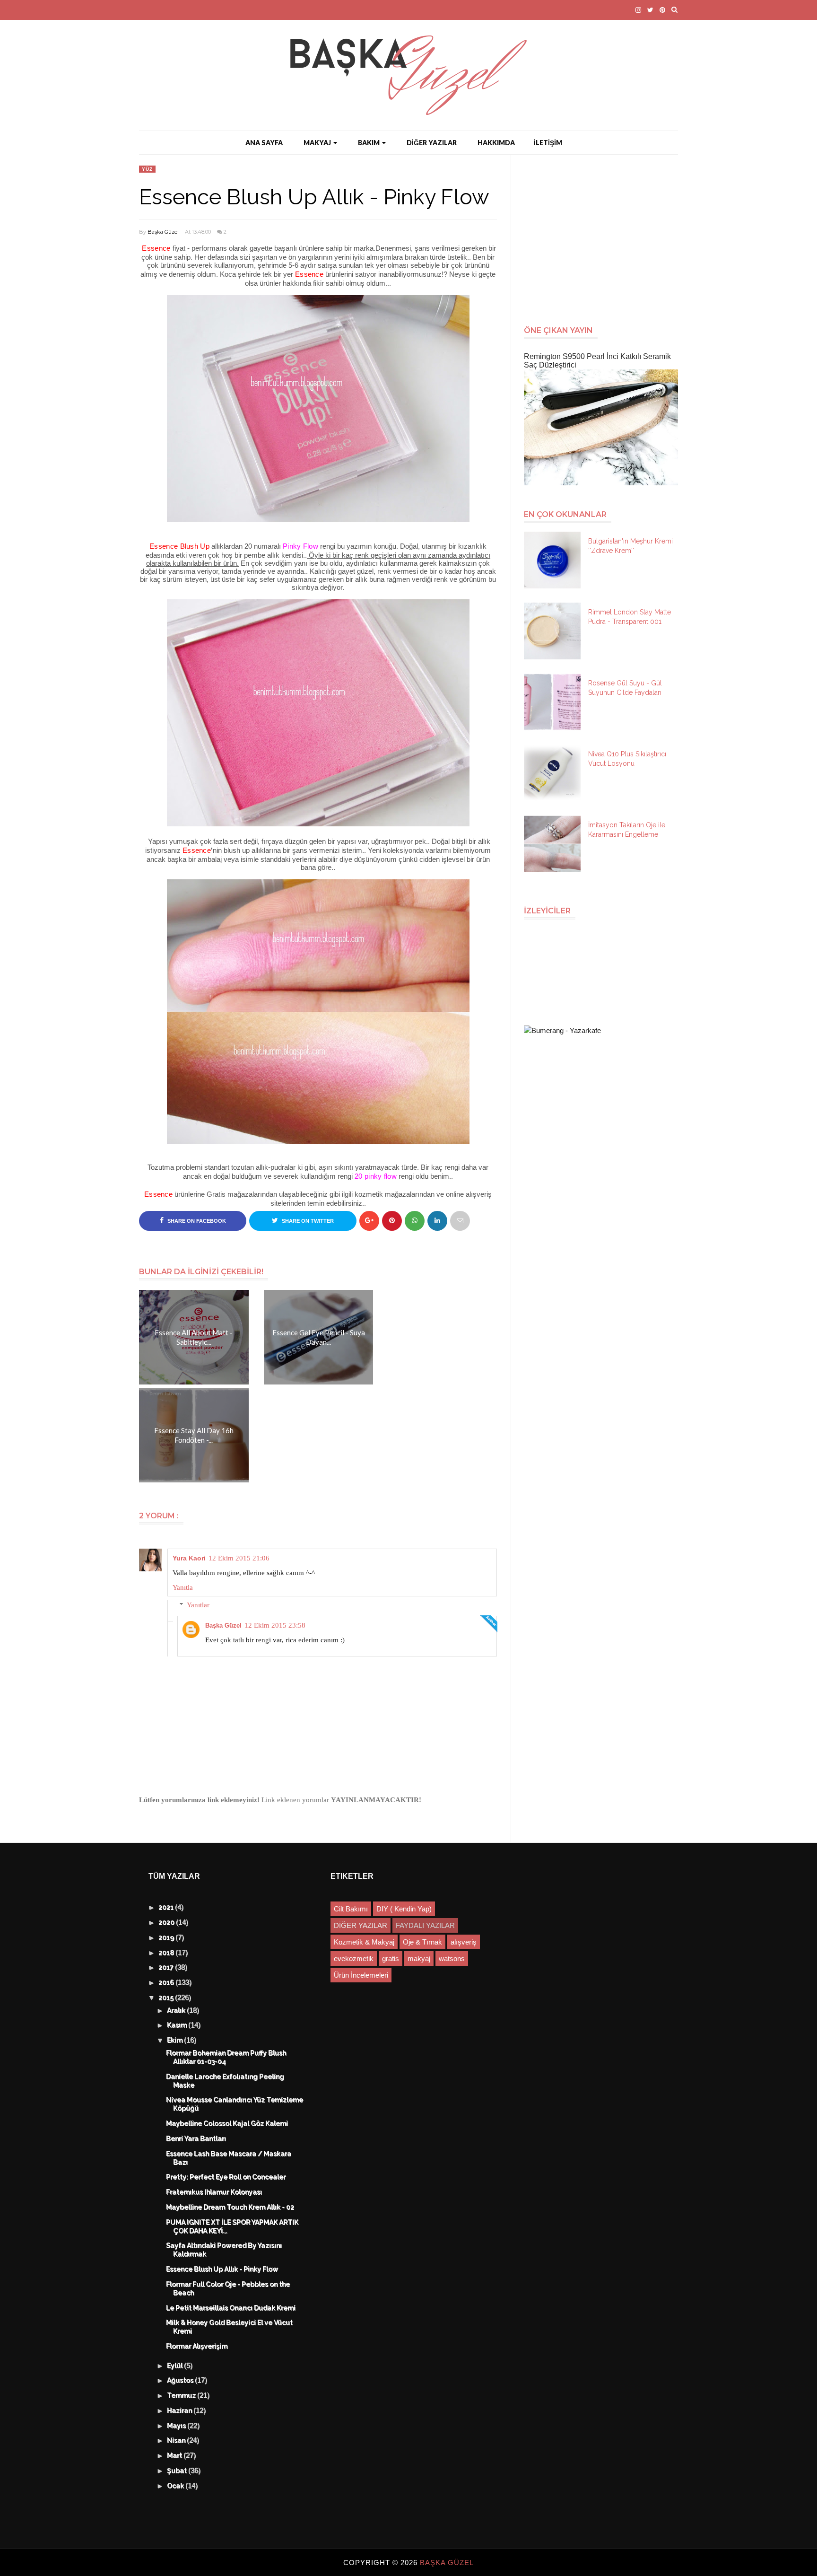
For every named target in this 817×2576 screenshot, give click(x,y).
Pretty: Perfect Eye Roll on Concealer (226, 2177)
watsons (452, 1958)
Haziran (181, 2411)
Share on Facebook (196, 1221)
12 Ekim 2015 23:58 (275, 1625)
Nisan (177, 2441)
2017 (167, 1968)
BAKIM (369, 143)
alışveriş (464, 1942)
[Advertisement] (605, 235)
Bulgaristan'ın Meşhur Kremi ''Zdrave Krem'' (630, 546)
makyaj (419, 1958)
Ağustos (181, 2381)
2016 (167, 1983)
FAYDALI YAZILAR (425, 1925)
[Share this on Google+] (369, 1221)
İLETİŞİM (548, 143)
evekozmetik (354, 1958)
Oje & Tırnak (422, 1942)
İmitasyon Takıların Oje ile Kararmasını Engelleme (627, 830)
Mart (176, 2456)
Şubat (178, 2471)
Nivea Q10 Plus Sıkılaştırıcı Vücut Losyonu (627, 759)
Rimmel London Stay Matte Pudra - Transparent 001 (630, 617)
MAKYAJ (317, 143)
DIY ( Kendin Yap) (404, 1909)
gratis (391, 1958)
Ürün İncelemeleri (361, 1975)
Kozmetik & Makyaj (364, 1942)
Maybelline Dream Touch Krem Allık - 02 (230, 2208)
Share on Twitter (307, 1221)
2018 (167, 1953)
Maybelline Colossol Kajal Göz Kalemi (227, 2124)
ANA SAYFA (264, 143)
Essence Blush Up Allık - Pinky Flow (222, 2269)
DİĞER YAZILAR (432, 143)
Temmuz (183, 2396)
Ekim (176, 2041)
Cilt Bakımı (351, 1909)
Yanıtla (183, 1587)
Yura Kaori (189, 1558)
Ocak (177, 2486)
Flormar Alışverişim (197, 2347)
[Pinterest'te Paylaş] (460, 1221)
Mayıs (178, 2426)
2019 (167, 1938)
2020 (168, 1923)
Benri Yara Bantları (196, 2139)
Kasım (178, 2025)
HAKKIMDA (496, 143)
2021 (167, 1908)
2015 (167, 1998)
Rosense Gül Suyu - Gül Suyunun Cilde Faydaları (625, 688)
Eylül (176, 2366)
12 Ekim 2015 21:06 (239, 1558)
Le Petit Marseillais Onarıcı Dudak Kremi (231, 2308)
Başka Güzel (163, 232)
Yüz (147, 169)
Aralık (177, 2011)
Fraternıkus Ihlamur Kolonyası (214, 2192)
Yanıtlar (198, 1605)
